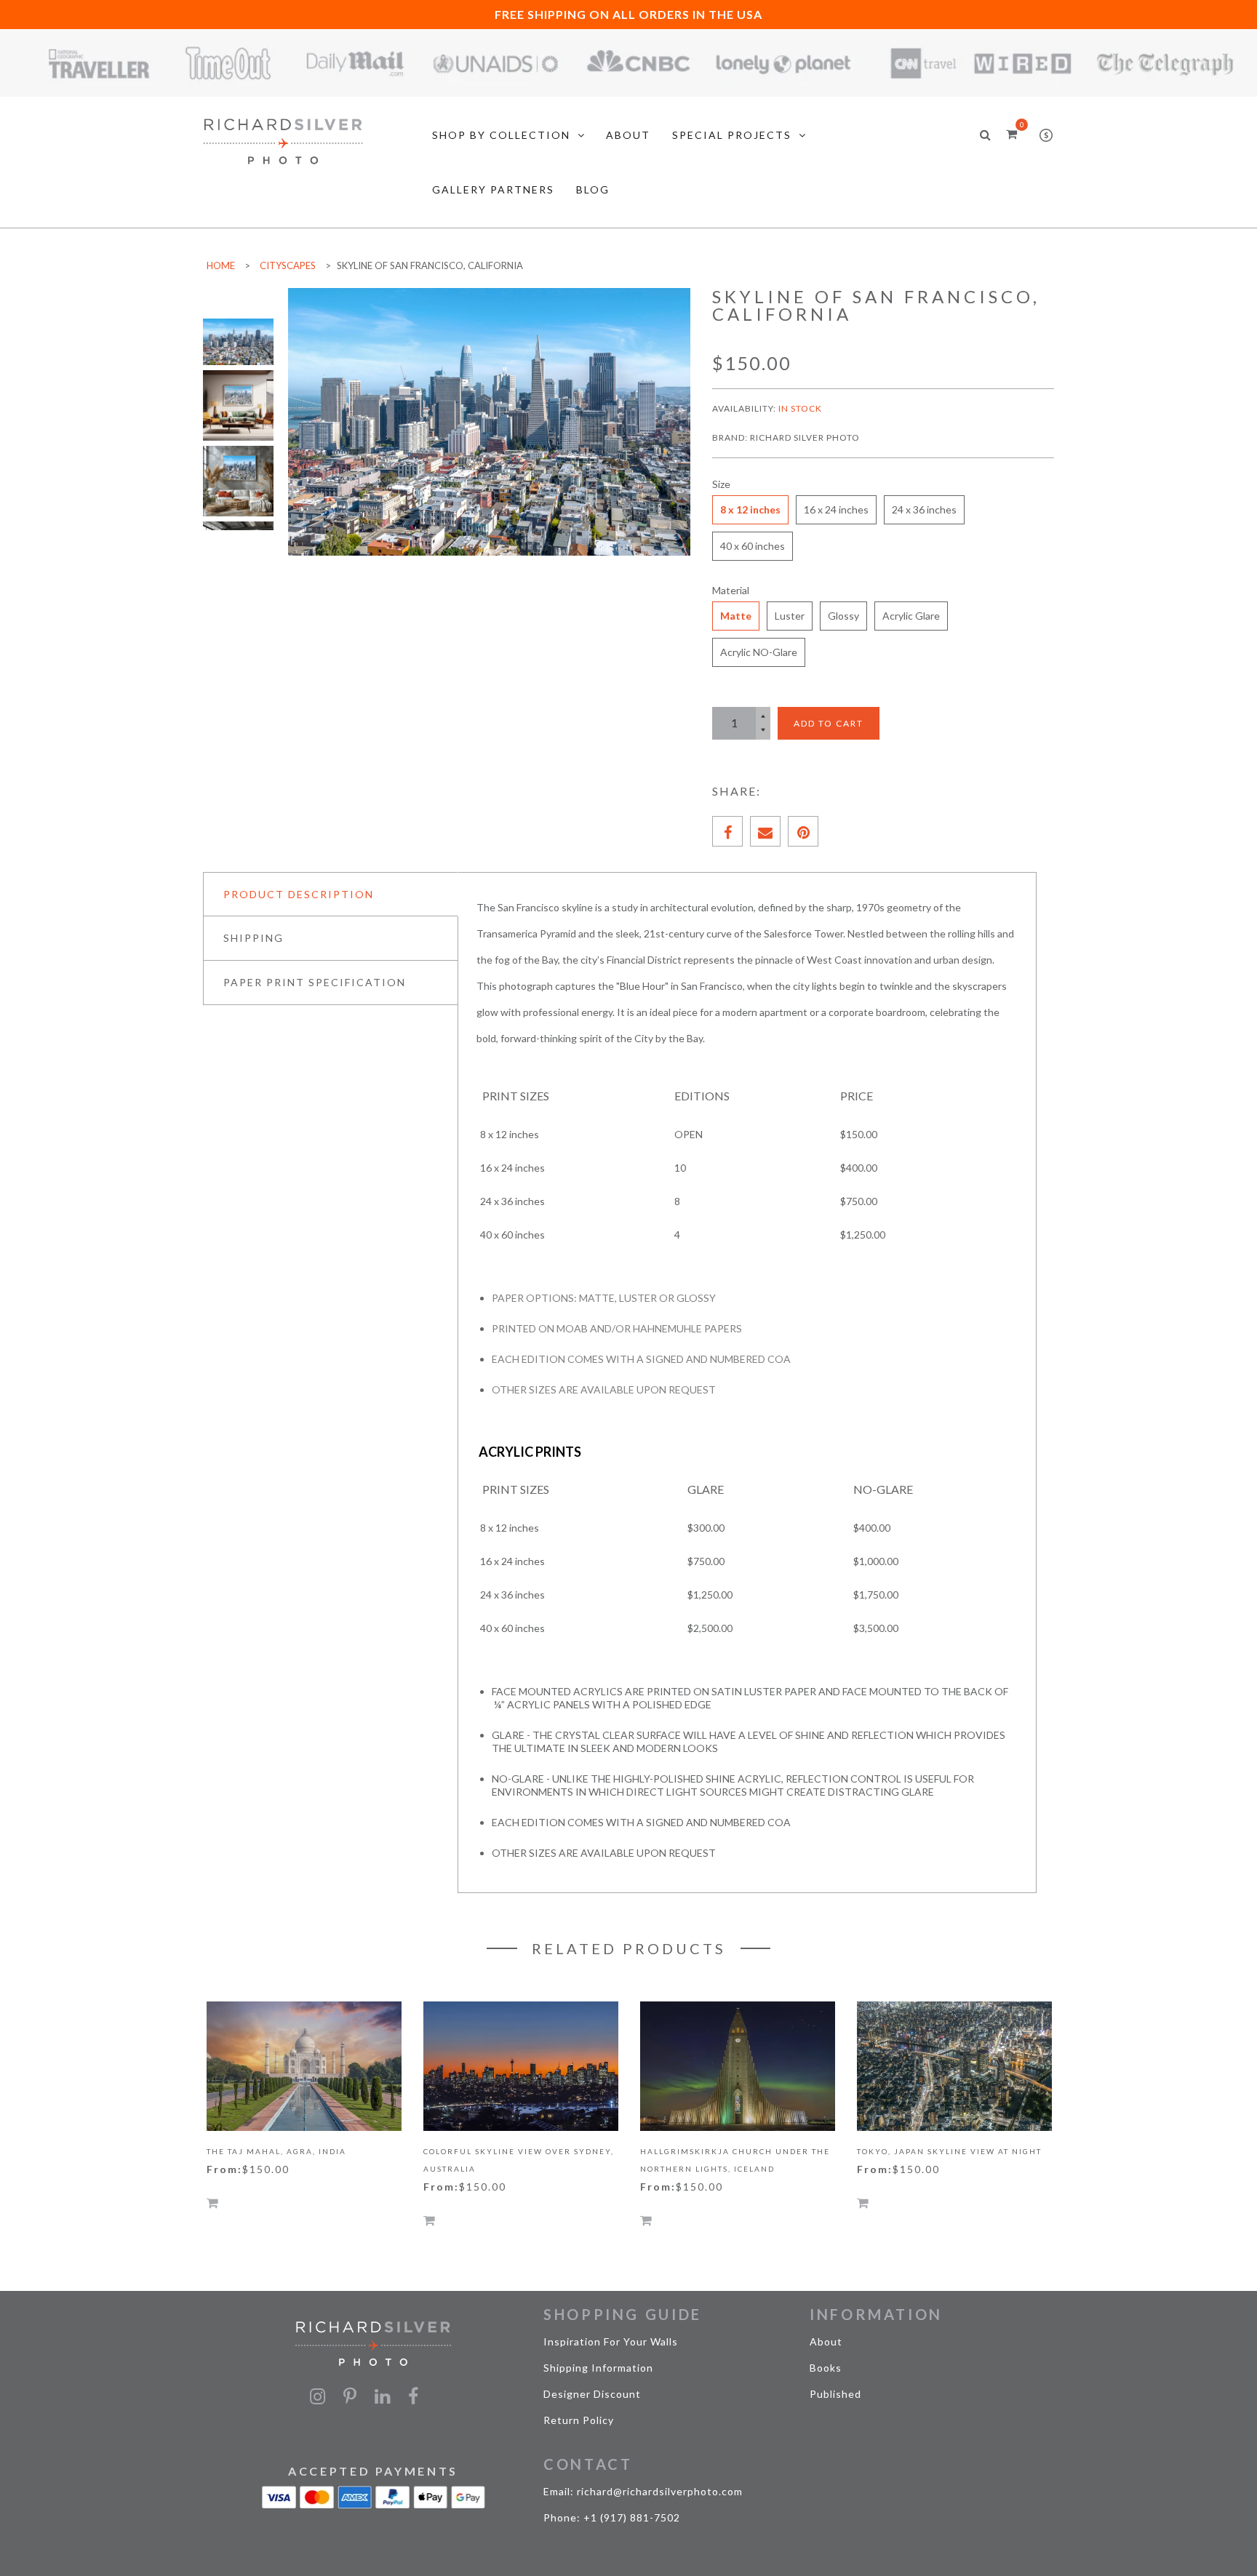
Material (731, 590)
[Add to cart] (212, 2203)
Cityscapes (288, 265)
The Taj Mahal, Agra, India (276, 2151)
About (826, 2341)
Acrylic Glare (911, 616)
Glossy (843, 616)
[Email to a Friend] (765, 831)
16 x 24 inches (836, 509)
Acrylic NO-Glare (759, 652)
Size (721, 484)
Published (835, 2394)
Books (826, 2368)
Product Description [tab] (299, 894)
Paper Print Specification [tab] (315, 982)
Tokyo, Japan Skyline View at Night (949, 2151)
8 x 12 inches (750, 509)
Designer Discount (592, 2394)
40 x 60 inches (753, 546)
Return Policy (579, 2420)
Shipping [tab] (254, 938)
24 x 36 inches (924, 509)
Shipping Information (598, 2368)
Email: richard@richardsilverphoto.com (643, 2491)
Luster (790, 616)
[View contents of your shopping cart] (1011, 133)
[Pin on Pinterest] (803, 831)
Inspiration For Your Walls (611, 2341)
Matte (736, 616)
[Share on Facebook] (727, 831)
